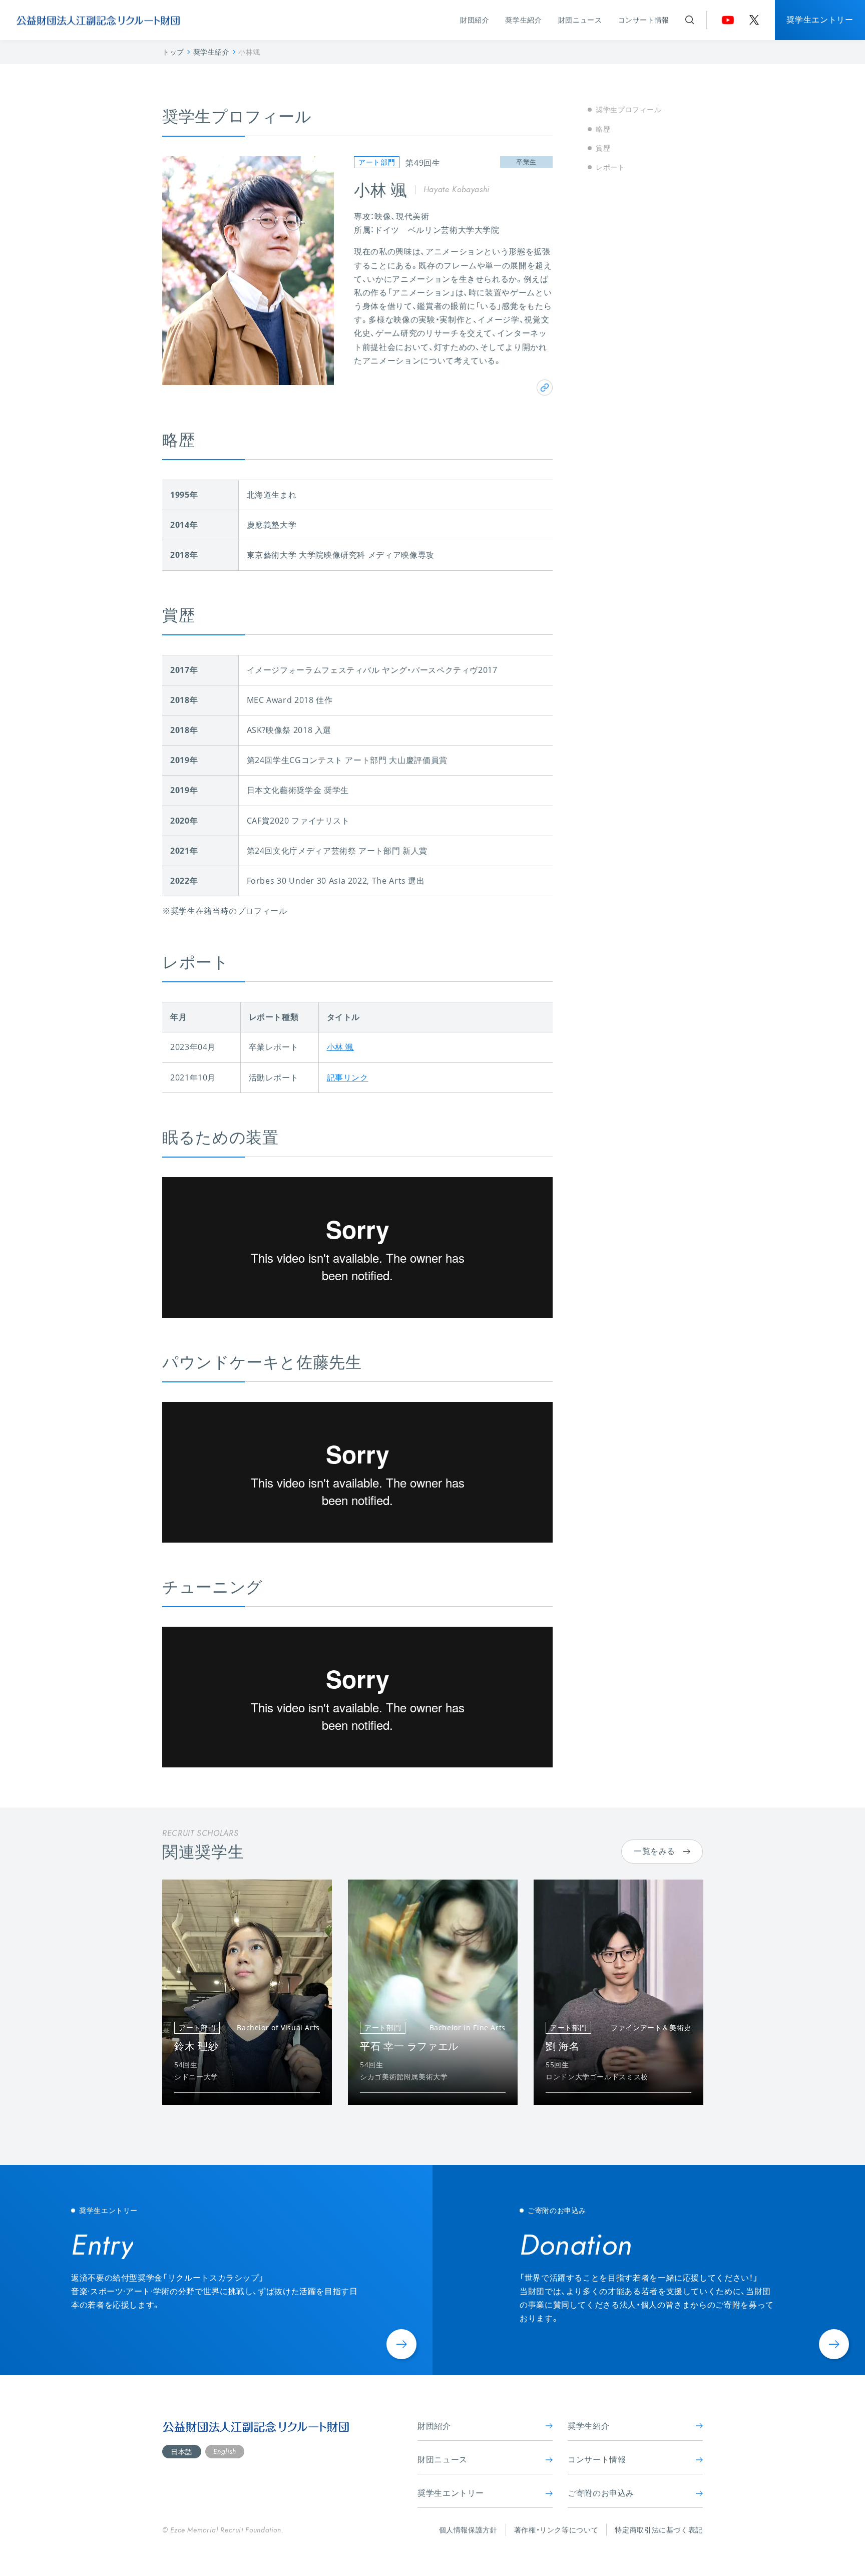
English (225, 2451)
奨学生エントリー (820, 20)
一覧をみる (655, 1851)
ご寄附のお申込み (601, 2493)
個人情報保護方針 (468, 2530)
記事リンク (348, 1077)
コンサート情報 (644, 20)
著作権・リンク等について (556, 2530)
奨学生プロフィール (629, 109)
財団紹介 (475, 20)
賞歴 (603, 148)
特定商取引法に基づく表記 (659, 2530)
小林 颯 (341, 1047)
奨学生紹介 (523, 20)
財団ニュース (580, 20)
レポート (610, 167)
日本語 (182, 2452)
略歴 (603, 128)
